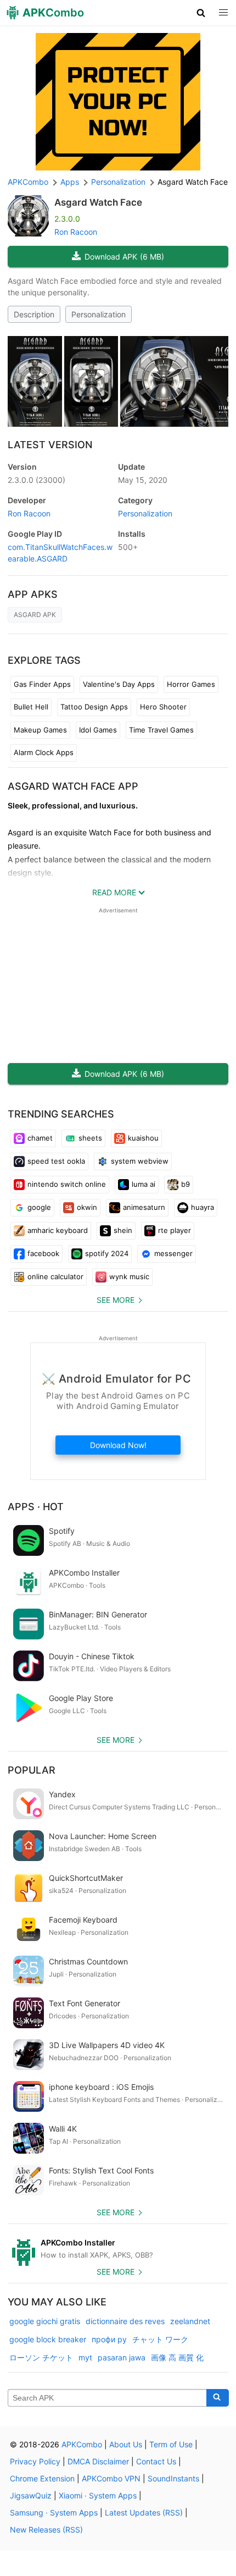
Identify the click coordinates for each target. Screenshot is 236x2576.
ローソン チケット (41, 2357)
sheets (90, 1138)
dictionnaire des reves (125, 2321)
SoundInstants (173, 2478)
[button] (201, 13)
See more (116, 1300)
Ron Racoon (76, 232)
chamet (40, 1138)
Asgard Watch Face (98, 202)
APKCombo (28, 182)
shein (123, 1230)
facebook (43, 1253)
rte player (175, 1230)
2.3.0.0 (36, 480)
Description (34, 314)
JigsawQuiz (31, 2495)
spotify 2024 (107, 1253)
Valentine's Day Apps (119, 684)
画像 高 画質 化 (177, 2357)
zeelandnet (190, 2321)
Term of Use (171, 2444)
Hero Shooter (163, 707)
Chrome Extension (42, 2478)
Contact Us (156, 2461)
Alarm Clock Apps (44, 752)
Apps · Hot (36, 1507)
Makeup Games (40, 730)
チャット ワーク (160, 2339)
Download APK (124, 257)
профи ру (109, 2339)
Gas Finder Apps (42, 684)
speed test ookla (56, 1161)
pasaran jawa (122, 2357)
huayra (203, 1207)
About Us (126, 2444)
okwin (87, 1207)
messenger (173, 1253)
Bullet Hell (31, 707)
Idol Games (98, 730)
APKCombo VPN (111, 2478)
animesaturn (144, 1207)
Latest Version (50, 445)
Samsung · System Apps (54, 2512)
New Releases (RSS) (46, 2530)
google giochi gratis (45, 2321)
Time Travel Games (161, 730)
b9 (186, 1184)
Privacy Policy (35, 2461)
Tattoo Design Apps (94, 707)
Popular (32, 1770)
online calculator (55, 1276)
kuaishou (143, 1138)
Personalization (99, 314)
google (39, 1207)
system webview (140, 1161)
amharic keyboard (58, 1230)
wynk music (129, 1276)
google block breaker (48, 2339)
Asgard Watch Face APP (73, 786)
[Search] (218, 2398)
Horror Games (191, 684)
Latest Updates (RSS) (144, 2512)
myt (85, 2357)
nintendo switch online (67, 1184)
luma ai (144, 1184)
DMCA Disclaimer (98, 2461)
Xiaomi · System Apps (98, 2495)
